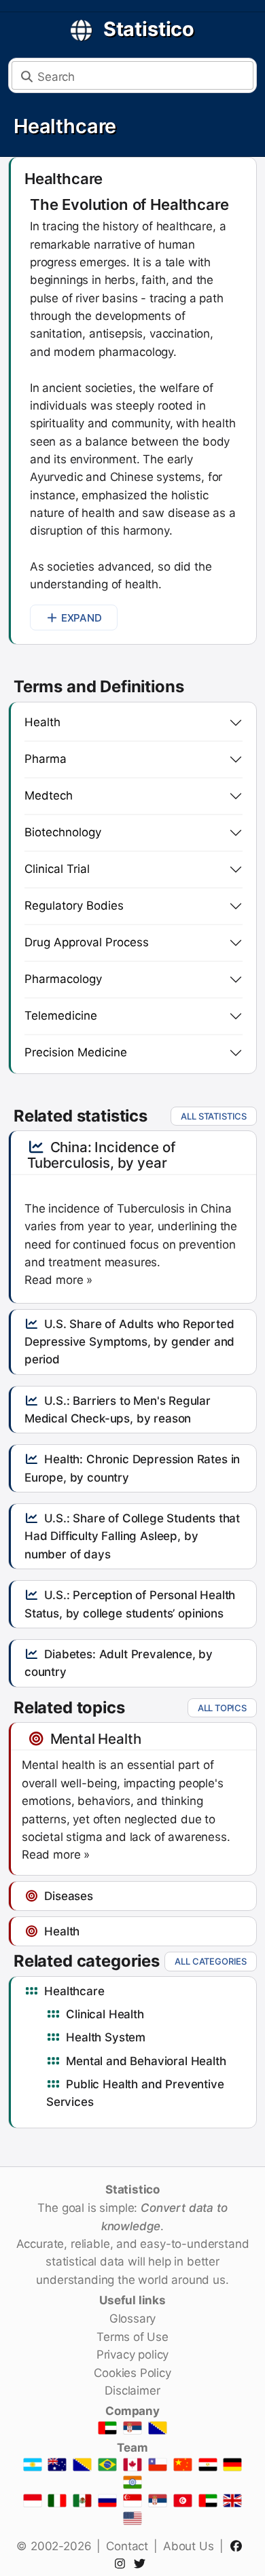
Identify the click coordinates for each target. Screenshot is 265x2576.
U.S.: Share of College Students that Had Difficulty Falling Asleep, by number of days (132, 1536)
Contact (127, 2546)
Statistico (149, 29)
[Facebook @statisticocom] (238, 2546)
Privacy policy (133, 2355)
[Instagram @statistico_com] (123, 2564)
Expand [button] (82, 618)
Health (62, 1931)
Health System (106, 2037)
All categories (211, 1961)
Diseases (69, 1896)
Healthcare (65, 126)
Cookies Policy (132, 2373)
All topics (222, 1708)
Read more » (58, 1280)
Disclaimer (132, 2391)
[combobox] (132, 75)
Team (132, 2448)
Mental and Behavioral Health (146, 2061)
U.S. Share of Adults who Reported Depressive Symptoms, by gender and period (129, 1342)
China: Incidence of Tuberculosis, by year (101, 1155)
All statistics (214, 1116)
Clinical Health (105, 2014)
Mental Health (96, 1739)
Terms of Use (132, 2337)
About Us (189, 2546)
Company (132, 2411)
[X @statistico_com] (142, 2564)
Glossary (133, 2319)
